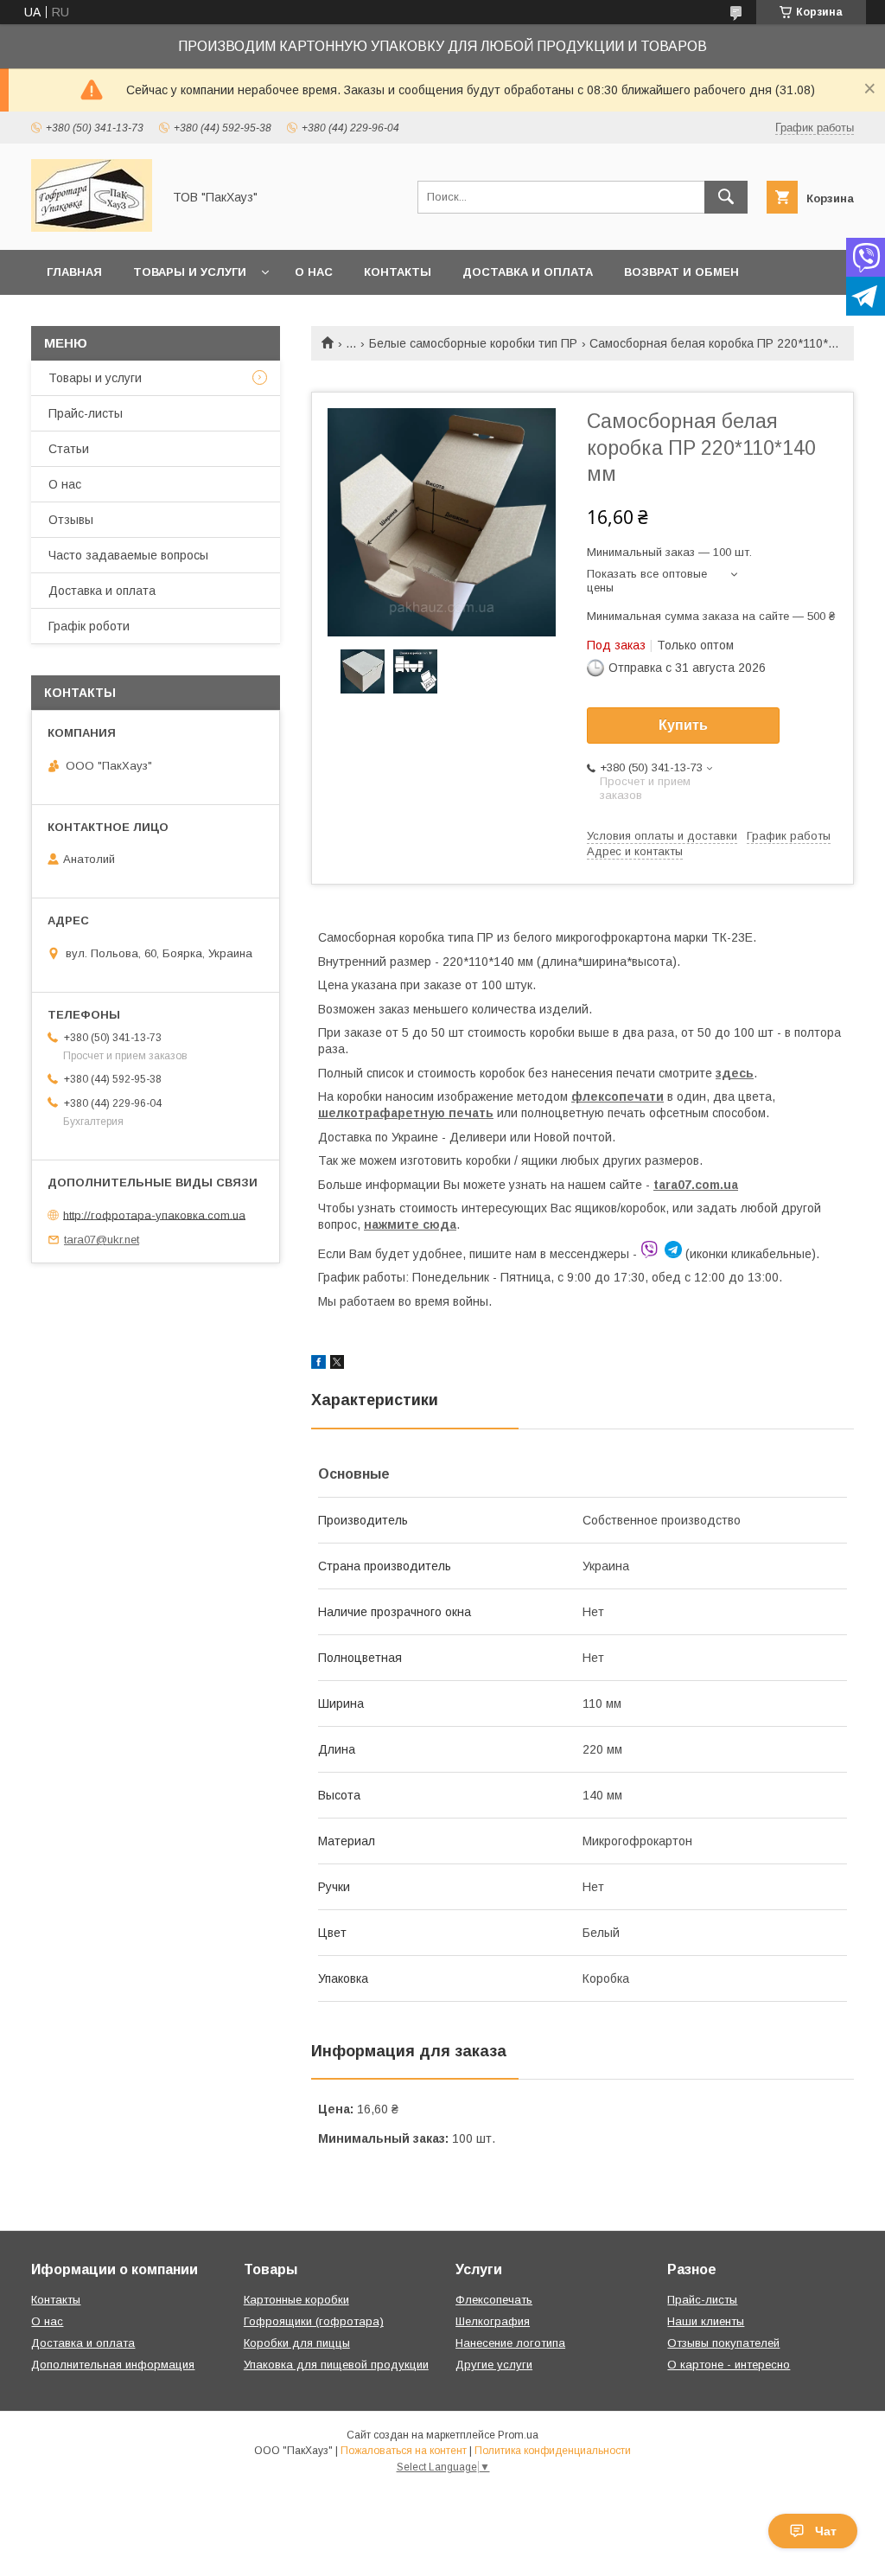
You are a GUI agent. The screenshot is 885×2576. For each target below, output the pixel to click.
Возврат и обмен (681, 272)
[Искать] (726, 197)
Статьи (69, 449)
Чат (826, 2531)
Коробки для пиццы (297, 2343)
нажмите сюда (410, 1224)
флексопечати (618, 1096)
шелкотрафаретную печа (398, 1113)
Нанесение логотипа (510, 2343)
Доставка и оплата (528, 272)
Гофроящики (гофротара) (314, 2321)
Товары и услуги (190, 272)
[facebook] (318, 1365)
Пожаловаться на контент (404, 2451)
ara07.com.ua (698, 1185)
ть (486, 1113)
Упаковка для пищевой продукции (336, 2365)
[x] (337, 1365)
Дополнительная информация (113, 2365)
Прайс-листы (86, 413)
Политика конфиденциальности (553, 2451)
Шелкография (493, 2321)
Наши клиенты (706, 2321)
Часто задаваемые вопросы (128, 555)
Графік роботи (89, 626)
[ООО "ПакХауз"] (92, 227)
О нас (314, 272)
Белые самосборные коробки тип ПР (473, 343)
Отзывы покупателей (723, 2343)
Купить (683, 725)
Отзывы (71, 520)
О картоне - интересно (729, 2365)
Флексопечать (494, 2300)
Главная (74, 272)
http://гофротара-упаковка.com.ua (154, 1214)
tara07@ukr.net (102, 1240)
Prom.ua (518, 2435)
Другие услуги (494, 2365)
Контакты (398, 272)
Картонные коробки (296, 2300)
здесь (735, 1073)
